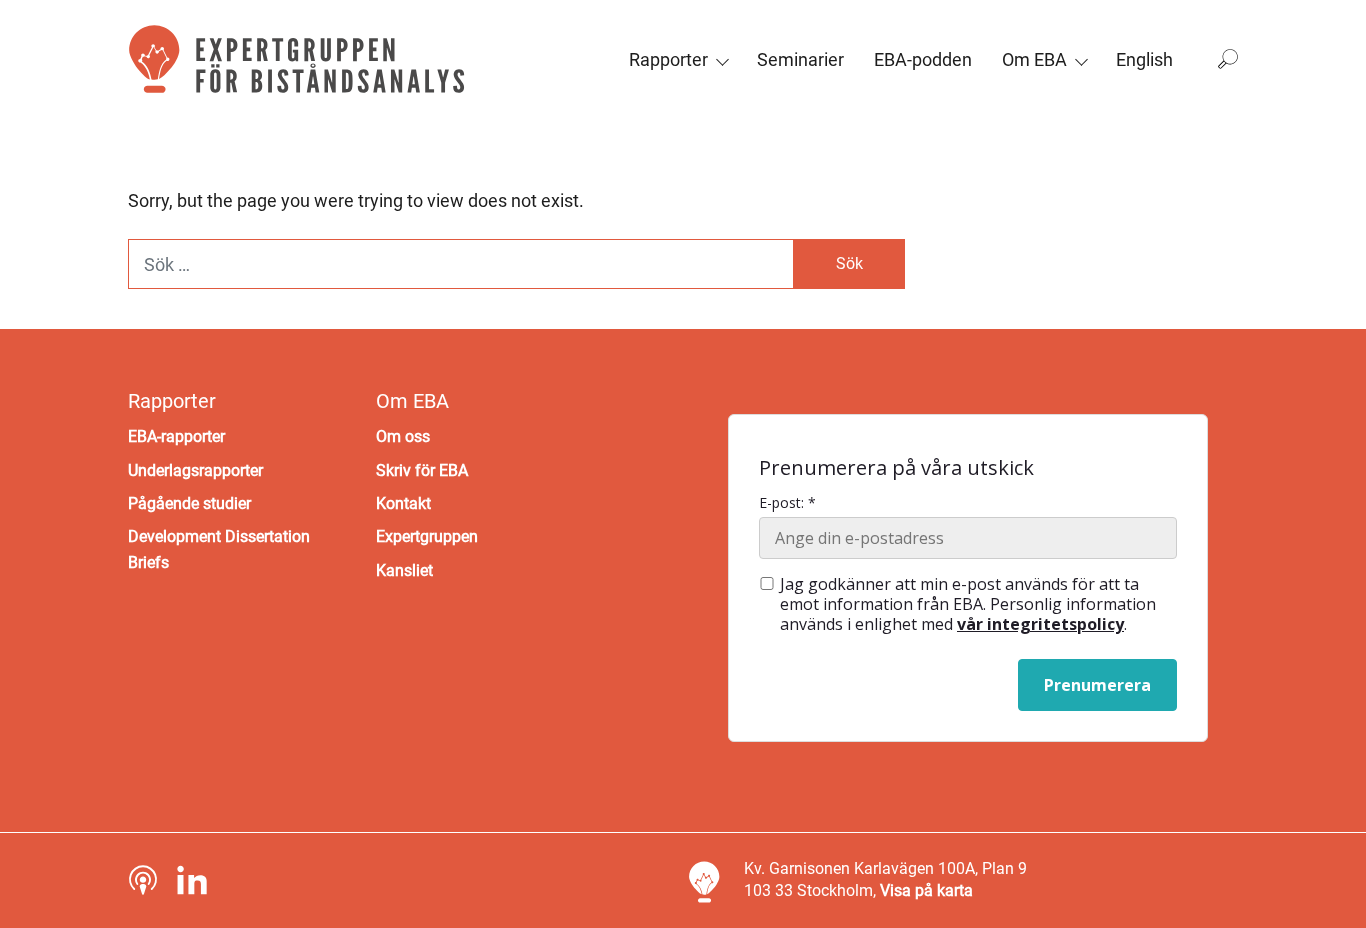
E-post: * (787, 503)
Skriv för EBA (422, 470)
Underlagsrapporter (195, 470)
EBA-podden (923, 59)
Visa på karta (926, 890)
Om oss (403, 436)
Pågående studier (189, 503)
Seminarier (800, 59)
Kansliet (404, 570)
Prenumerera (1097, 685)
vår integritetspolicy (1040, 624)
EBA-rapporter (176, 436)
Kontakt (403, 503)
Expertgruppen (427, 536)
